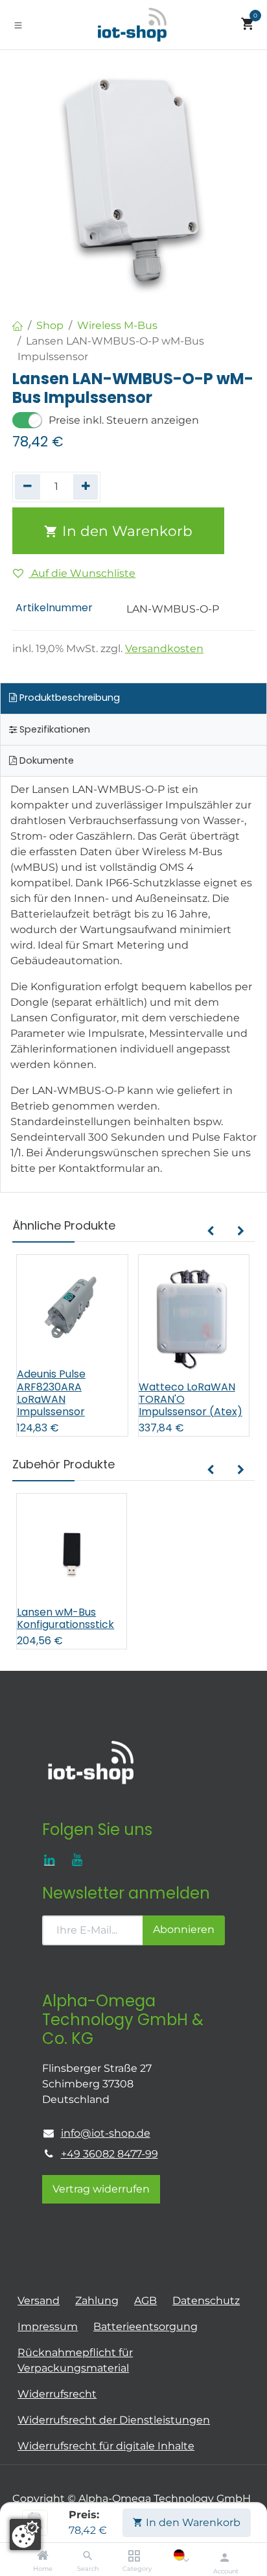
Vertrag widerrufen (101, 2189)
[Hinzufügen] (86, 487)
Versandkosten (164, 649)
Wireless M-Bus (117, 325)
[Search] (88, 2556)
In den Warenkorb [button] (125, 531)
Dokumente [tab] (45, 760)
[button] (210, 1232)
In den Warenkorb (192, 2522)
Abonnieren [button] (184, 1929)
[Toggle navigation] (18, 25)
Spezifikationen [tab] (53, 729)
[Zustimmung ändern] (25, 2534)
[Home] (43, 2556)
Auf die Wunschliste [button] (82, 573)
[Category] (134, 2556)
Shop (50, 325)
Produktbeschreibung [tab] (68, 698)
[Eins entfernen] (28, 487)
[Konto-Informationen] (225, 2557)
